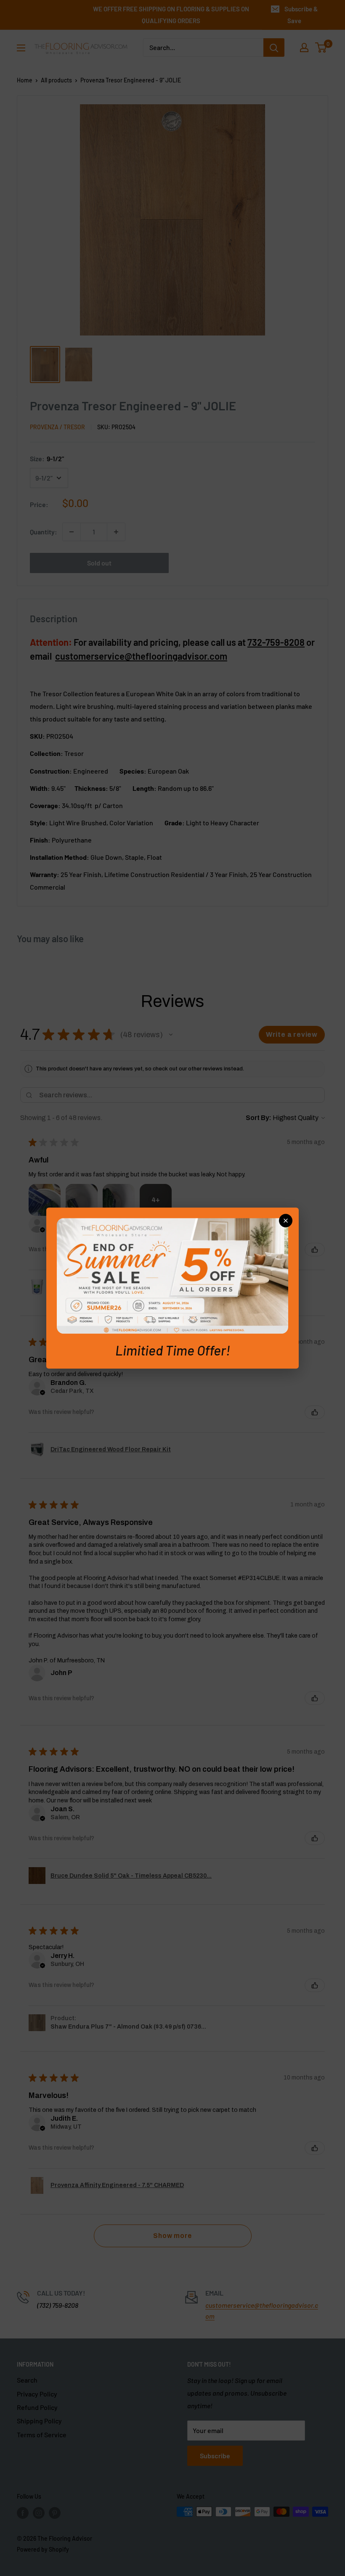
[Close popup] (286, 1221)
